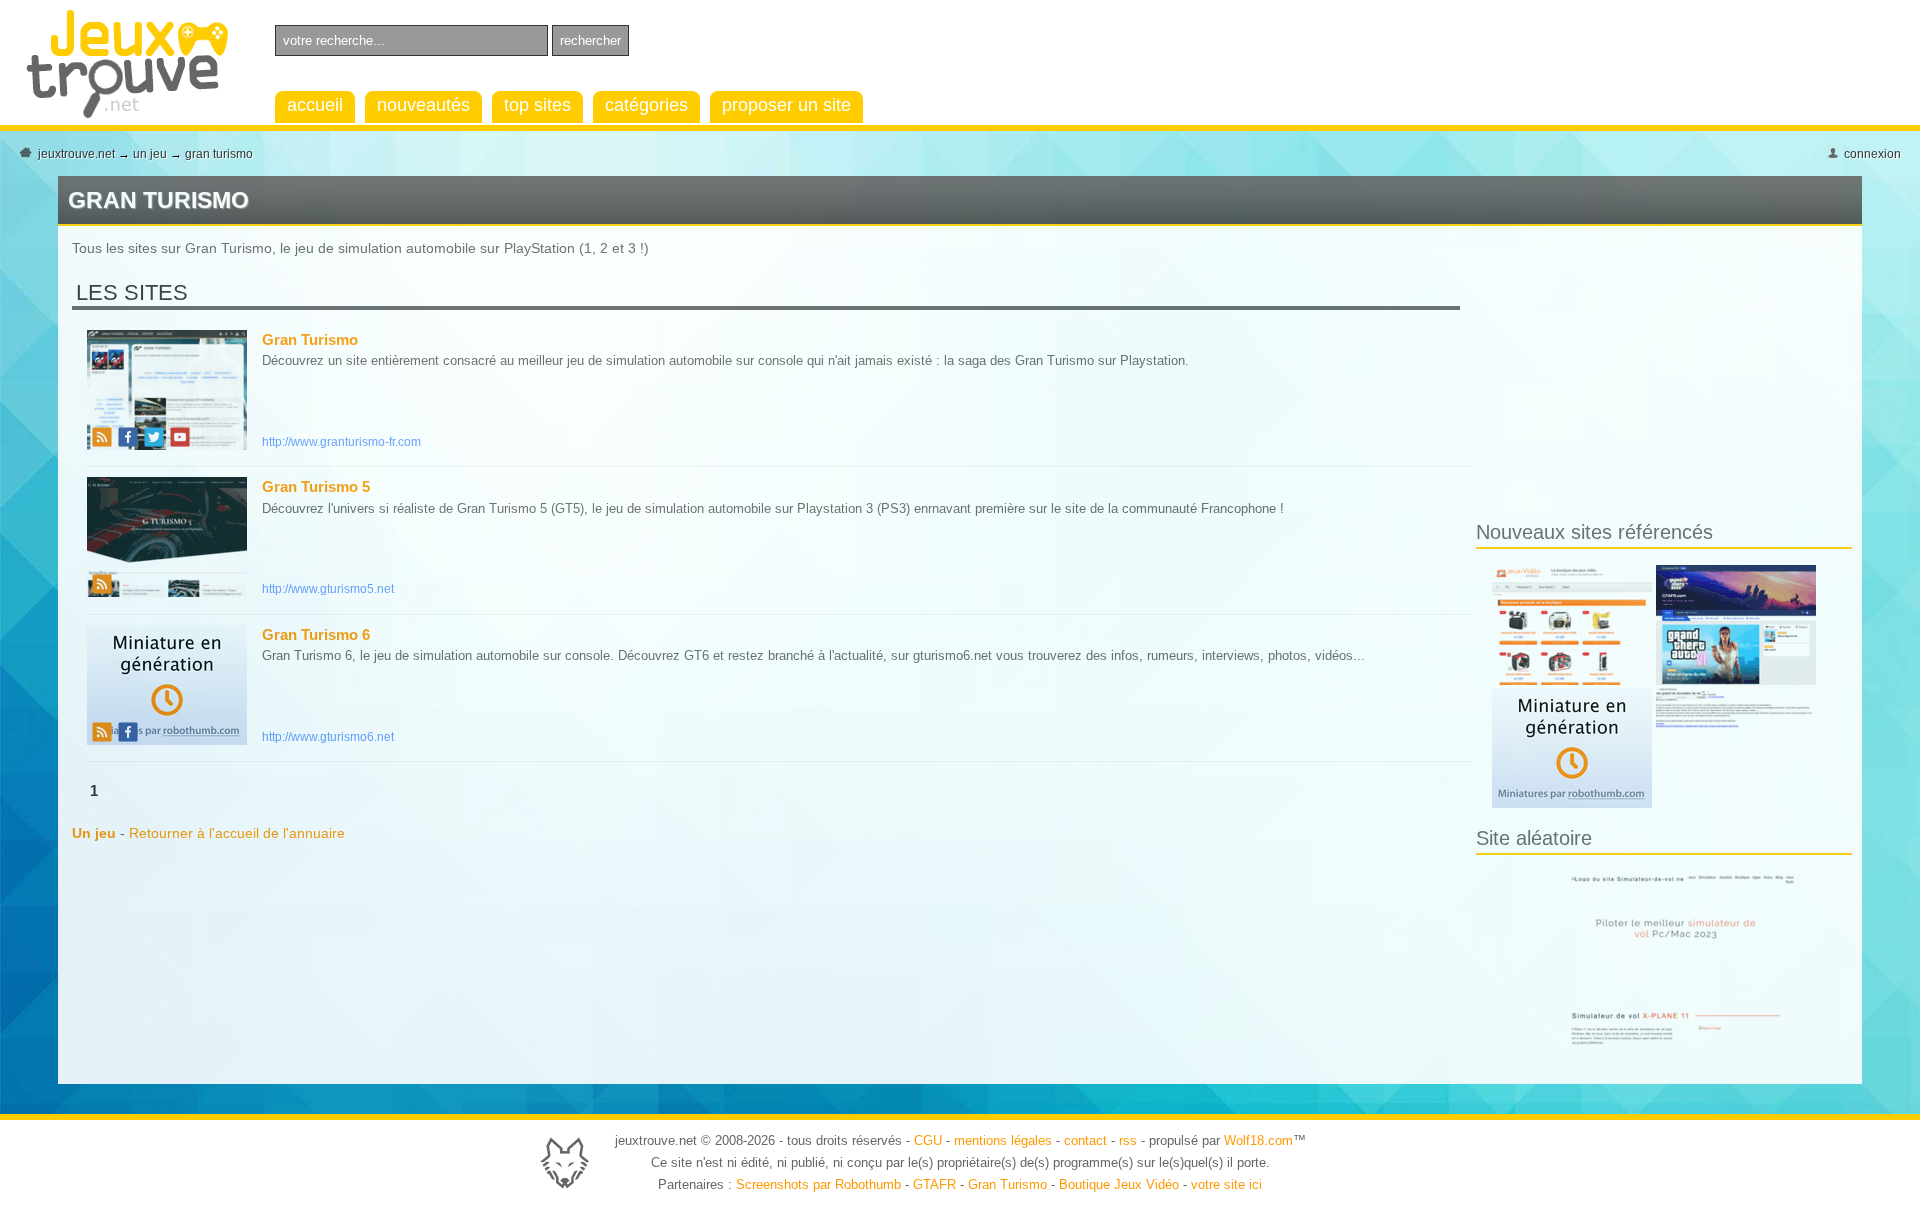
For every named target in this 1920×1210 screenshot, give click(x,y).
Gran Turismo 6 (316, 634)
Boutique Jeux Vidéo (1119, 1184)
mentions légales (1003, 1140)
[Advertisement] (1644, 377)
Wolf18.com (1258, 1140)
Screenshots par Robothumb (818, 1184)
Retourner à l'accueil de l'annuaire (237, 833)
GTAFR (934, 1184)
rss (1128, 1140)
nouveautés (423, 105)
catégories (646, 105)
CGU (928, 1140)
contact (1085, 1140)
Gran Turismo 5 (316, 486)
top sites (537, 105)
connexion (1872, 154)
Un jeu (150, 154)
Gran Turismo (219, 154)
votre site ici (1226, 1184)
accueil (315, 105)
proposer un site (786, 105)
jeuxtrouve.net (76, 154)
